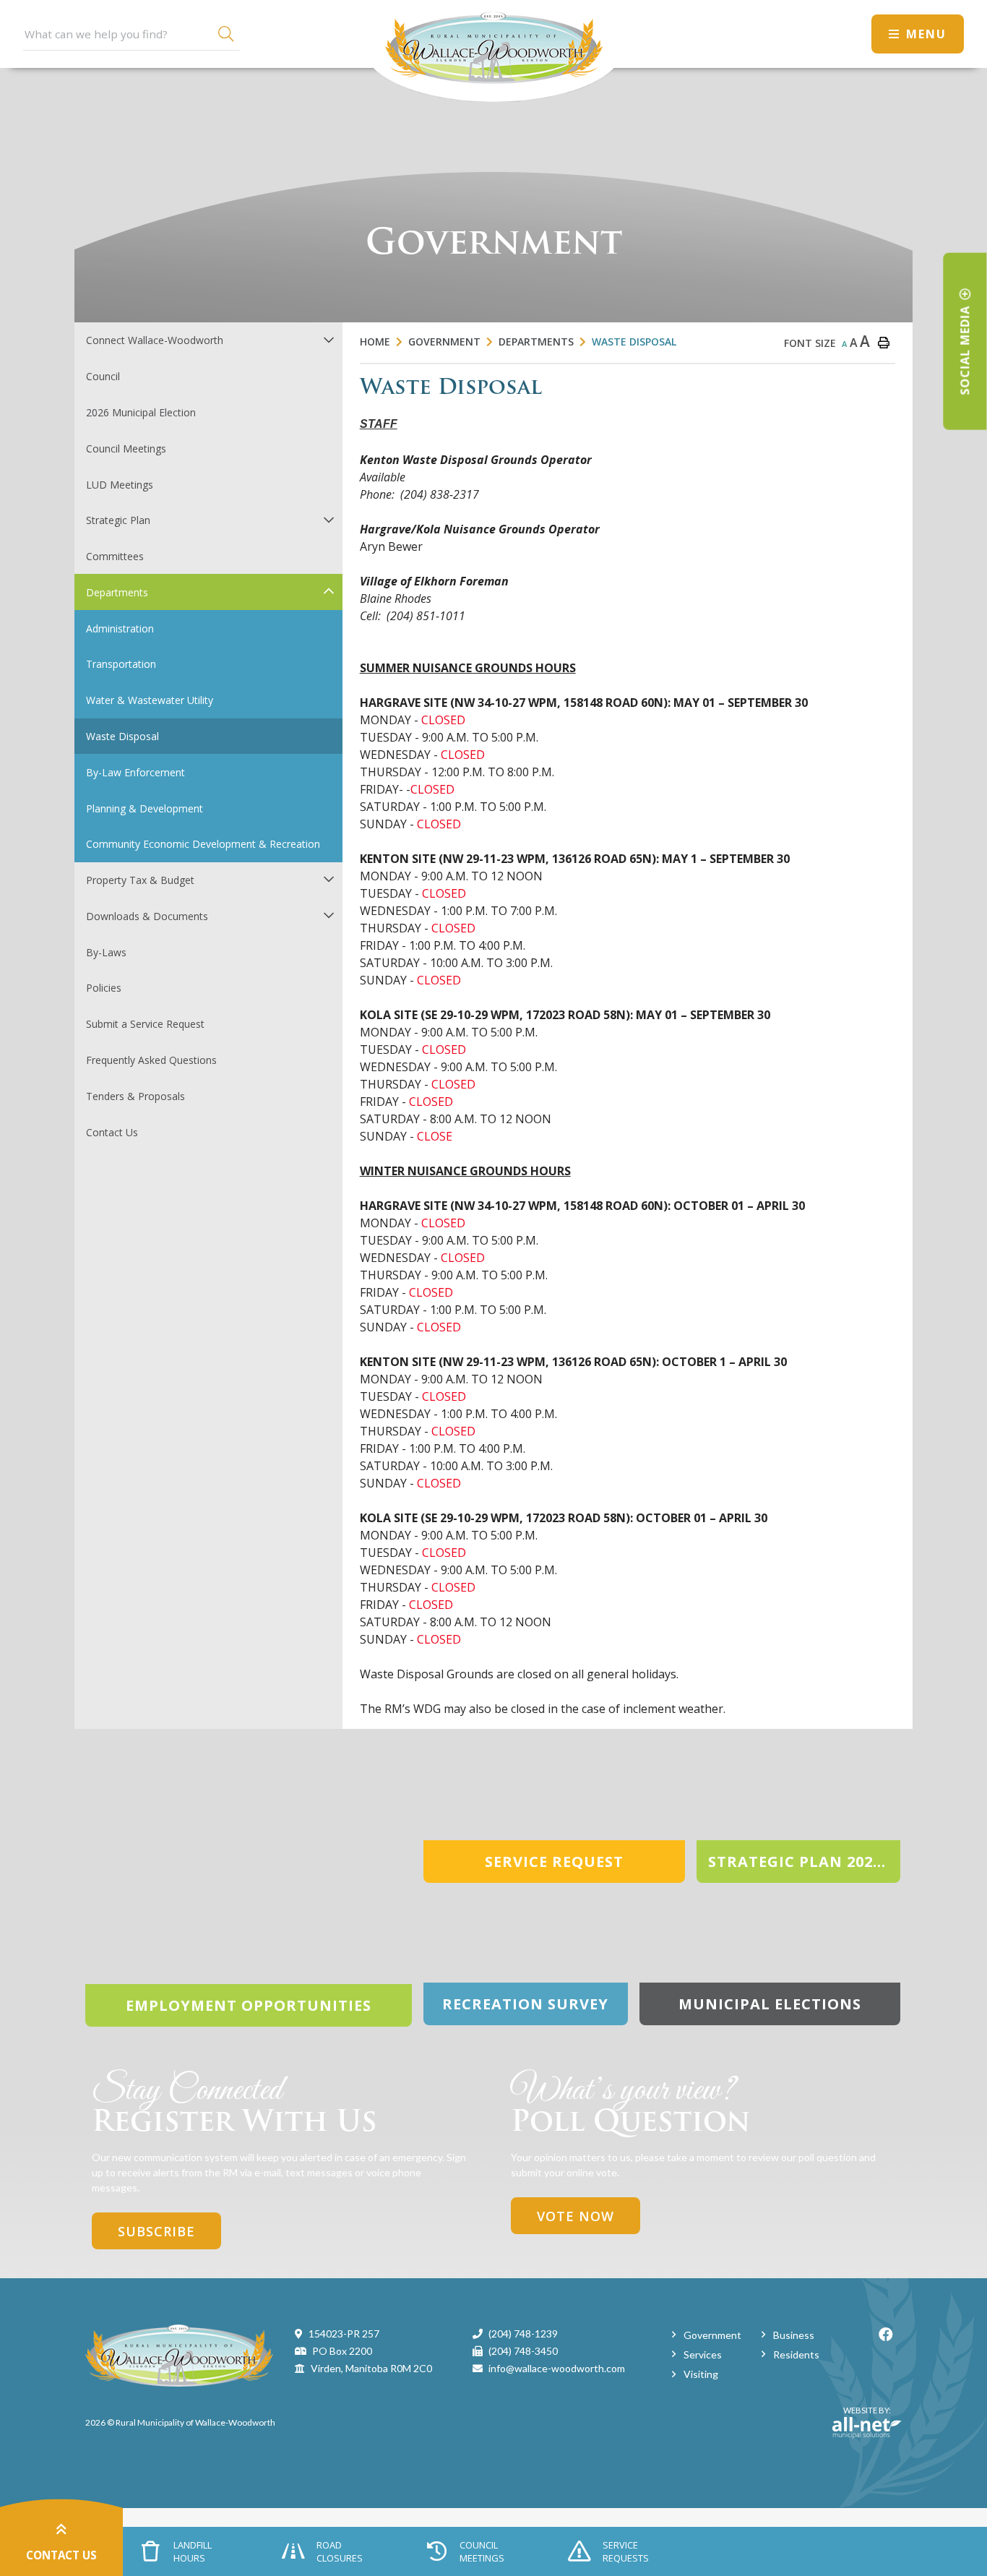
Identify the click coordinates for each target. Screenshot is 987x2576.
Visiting (701, 2374)
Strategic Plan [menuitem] (118, 520)
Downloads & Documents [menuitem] (147, 916)
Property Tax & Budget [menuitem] (140, 880)
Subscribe (156, 2231)
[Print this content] (884, 343)
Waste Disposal (634, 342)
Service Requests (626, 2551)
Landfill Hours (193, 2551)
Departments (536, 342)
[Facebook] (886, 2334)
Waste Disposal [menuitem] (122, 736)
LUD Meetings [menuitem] (120, 485)
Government (444, 342)
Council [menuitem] (103, 376)
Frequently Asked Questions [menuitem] (151, 1060)
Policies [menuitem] (104, 988)
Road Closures (340, 2551)
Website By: (862, 2416)
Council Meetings (482, 2551)
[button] (328, 339)
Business (794, 2335)
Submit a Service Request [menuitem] (145, 1024)
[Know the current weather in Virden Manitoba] (847, 34)
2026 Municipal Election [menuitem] (141, 412)
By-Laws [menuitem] (106, 952)
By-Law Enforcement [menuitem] (135, 772)
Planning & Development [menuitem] (145, 808)
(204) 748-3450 (523, 2351)
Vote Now (576, 2216)
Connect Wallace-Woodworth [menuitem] (155, 340)
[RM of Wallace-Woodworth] (179, 2354)
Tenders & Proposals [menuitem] (135, 1096)
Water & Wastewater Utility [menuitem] (150, 700)
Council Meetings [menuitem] (126, 448)
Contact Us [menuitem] (112, 1132)
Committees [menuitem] (115, 556)
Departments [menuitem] (117, 592)
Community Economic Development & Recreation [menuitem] (203, 844)
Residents (796, 2354)
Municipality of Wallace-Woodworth (493, 51)
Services (703, 2354)
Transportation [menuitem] (121, 664)
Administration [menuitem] (120, 628)
